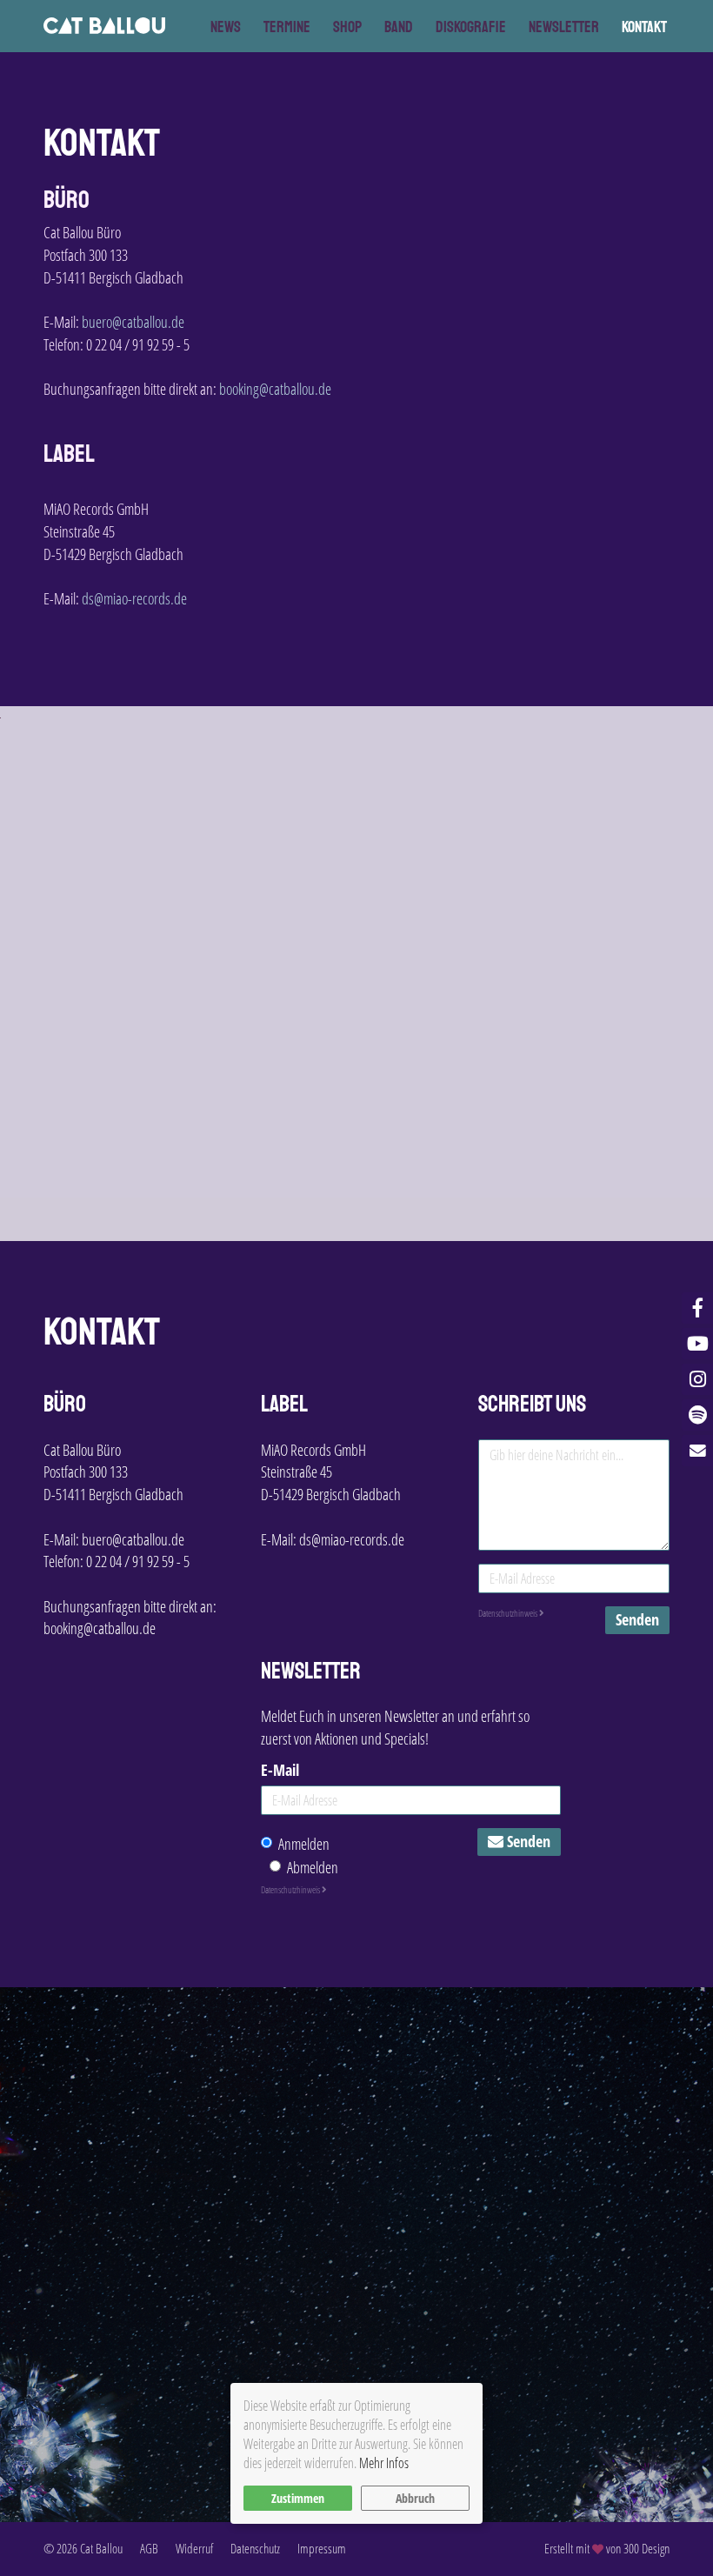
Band (399, 27)
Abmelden (313, 1867)
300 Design (646, 2548)
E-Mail (280, 1770)
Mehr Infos (384, 2463)
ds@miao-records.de (134, 598)
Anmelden (304, 1844)
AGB (149, 2548)
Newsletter (564, 27)
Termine (287, 27)
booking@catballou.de (275, 389)
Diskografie (471, 27)
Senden (637, 1619)
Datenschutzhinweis (509, 1613)
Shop (347, 27)
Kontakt (644, 27)
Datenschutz (255, 2548)
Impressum (322, 2548)
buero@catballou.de (133, 322)
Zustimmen (298, 2498)
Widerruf (194, 2548)
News (226, 27)
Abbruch (415, 2498)
